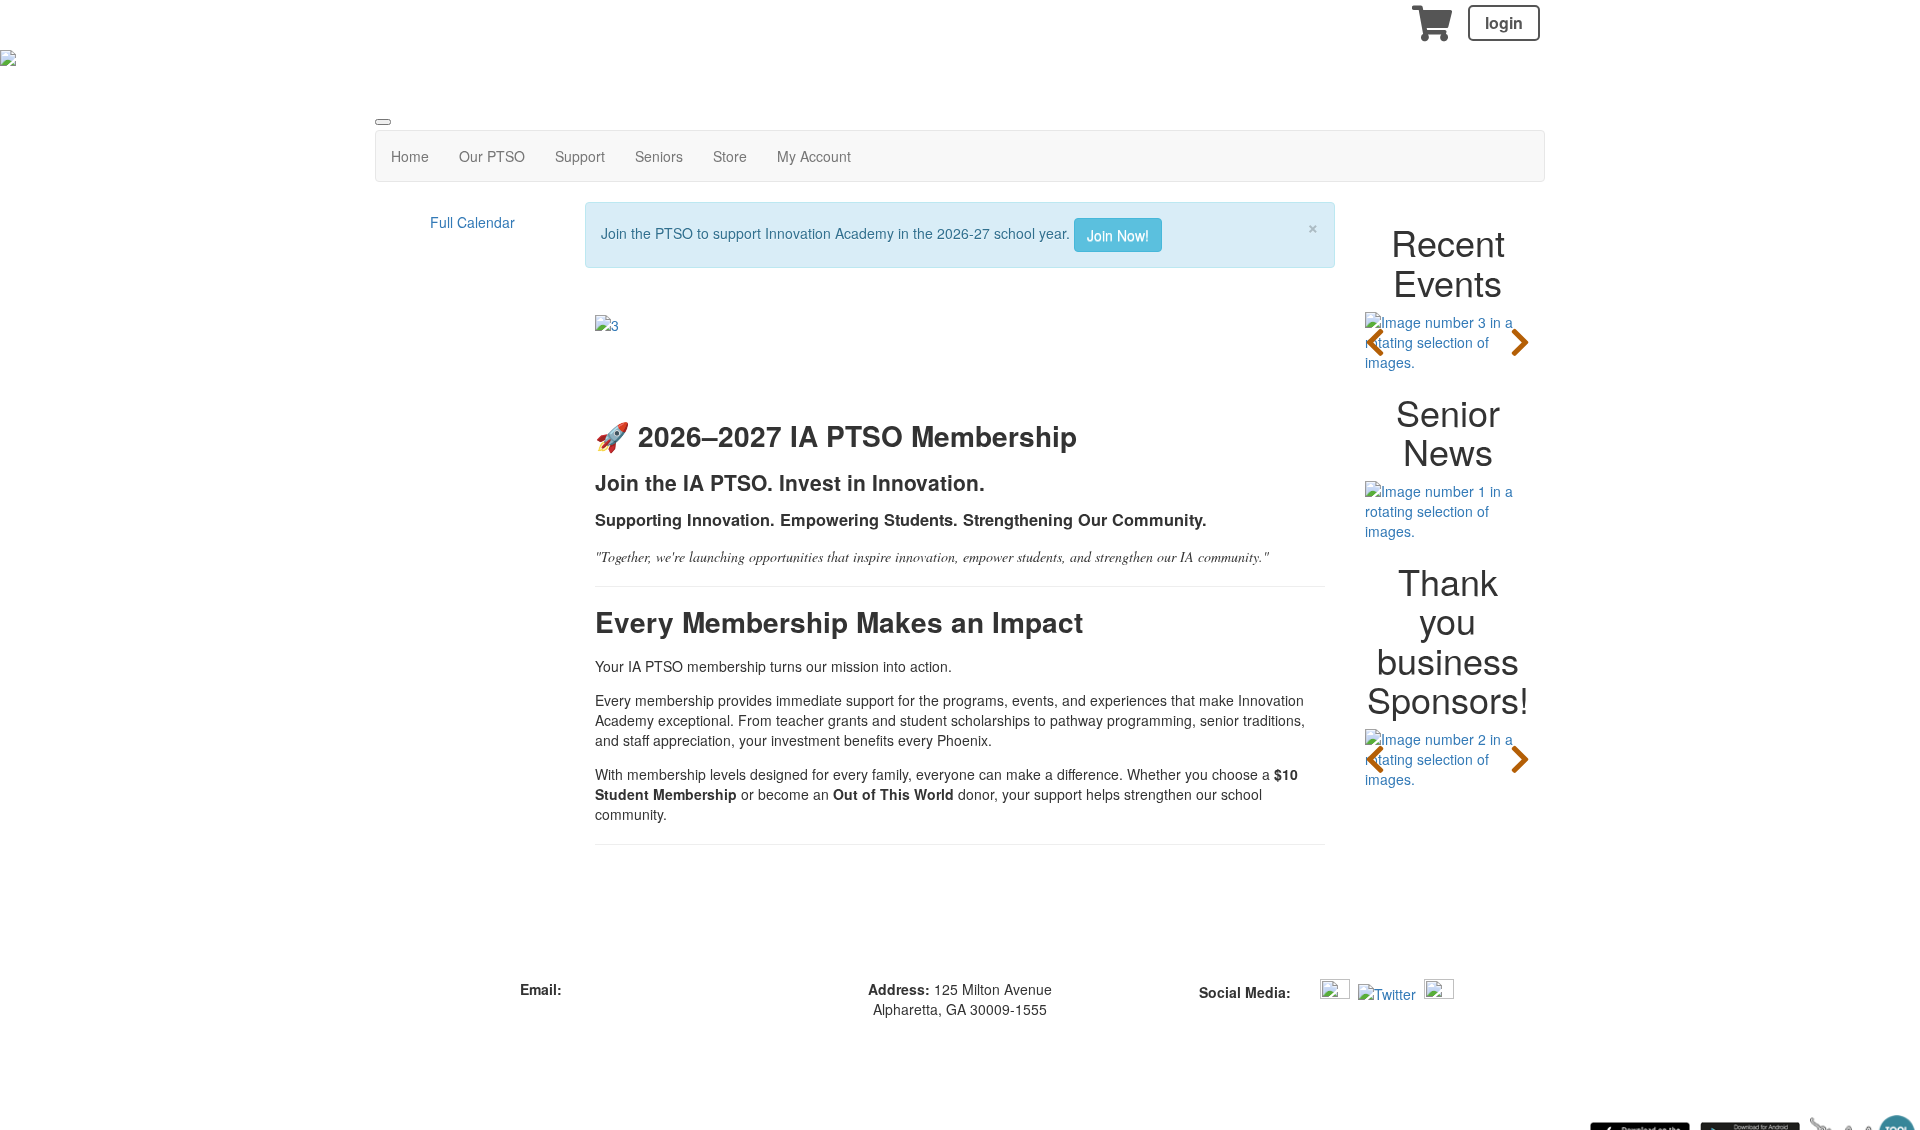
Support (580, 156)
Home (410, 156)
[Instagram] (1335, 991)
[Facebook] (1303, 991)
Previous (1375, 342)
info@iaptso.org (616, 989)
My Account (814, 156)
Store (730, 156)
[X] (1387, 991)
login (1504, 22)
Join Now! (1118, 235)
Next (1520, 342)
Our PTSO (492, 156)
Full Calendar (472, 222)
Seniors (659, 156)
